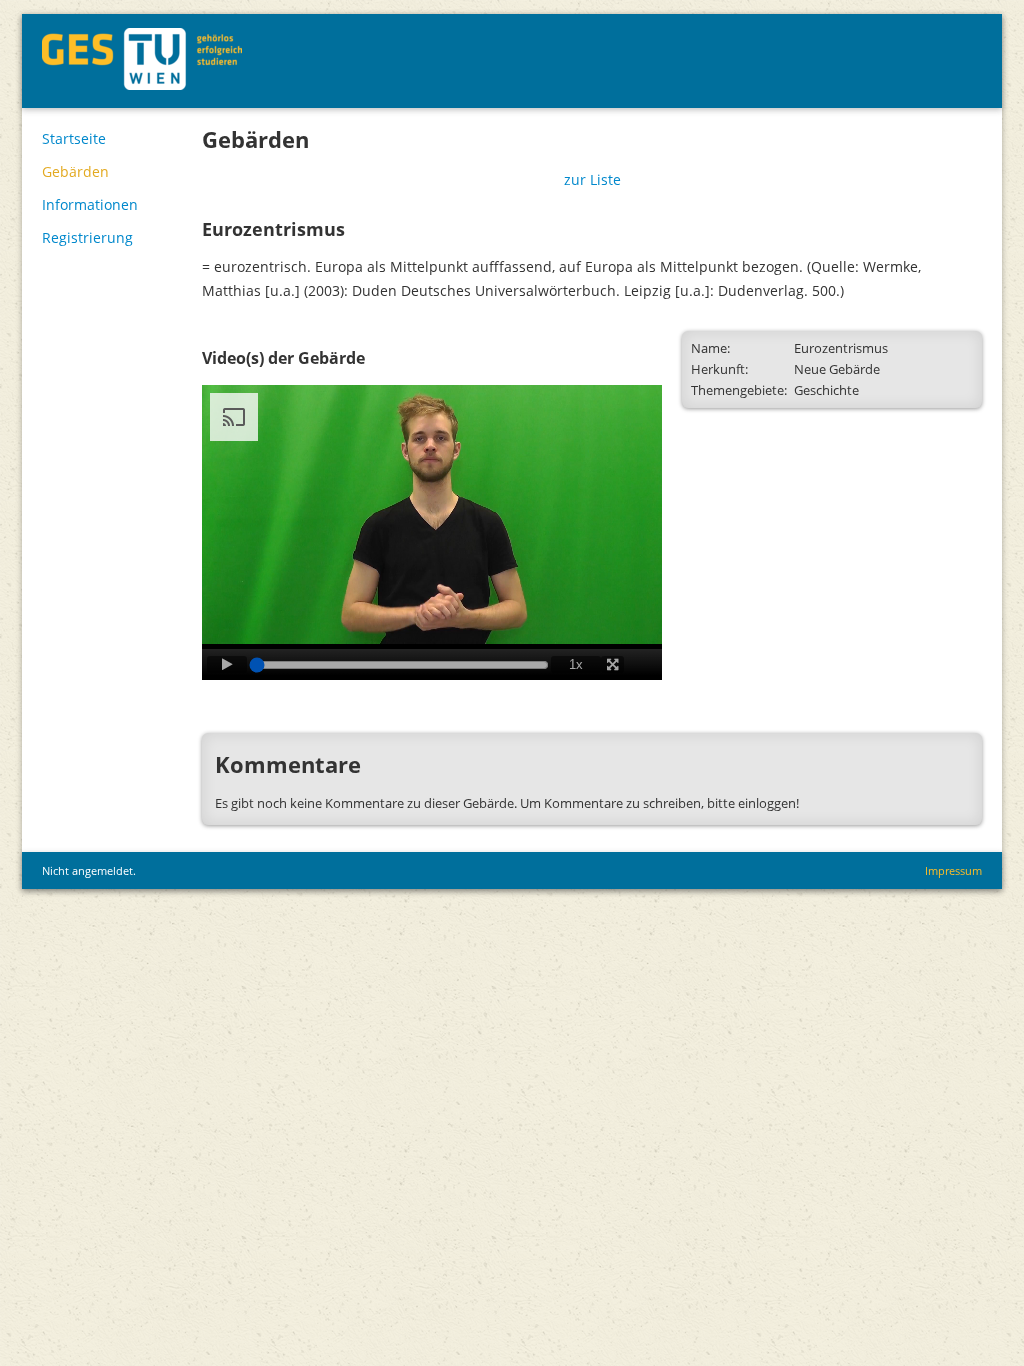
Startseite (74, 138)
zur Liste (592, 179)
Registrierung (87, 237)
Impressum (953, 870)
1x (576, 664)
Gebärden (75, 171)
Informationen (90, 204)
